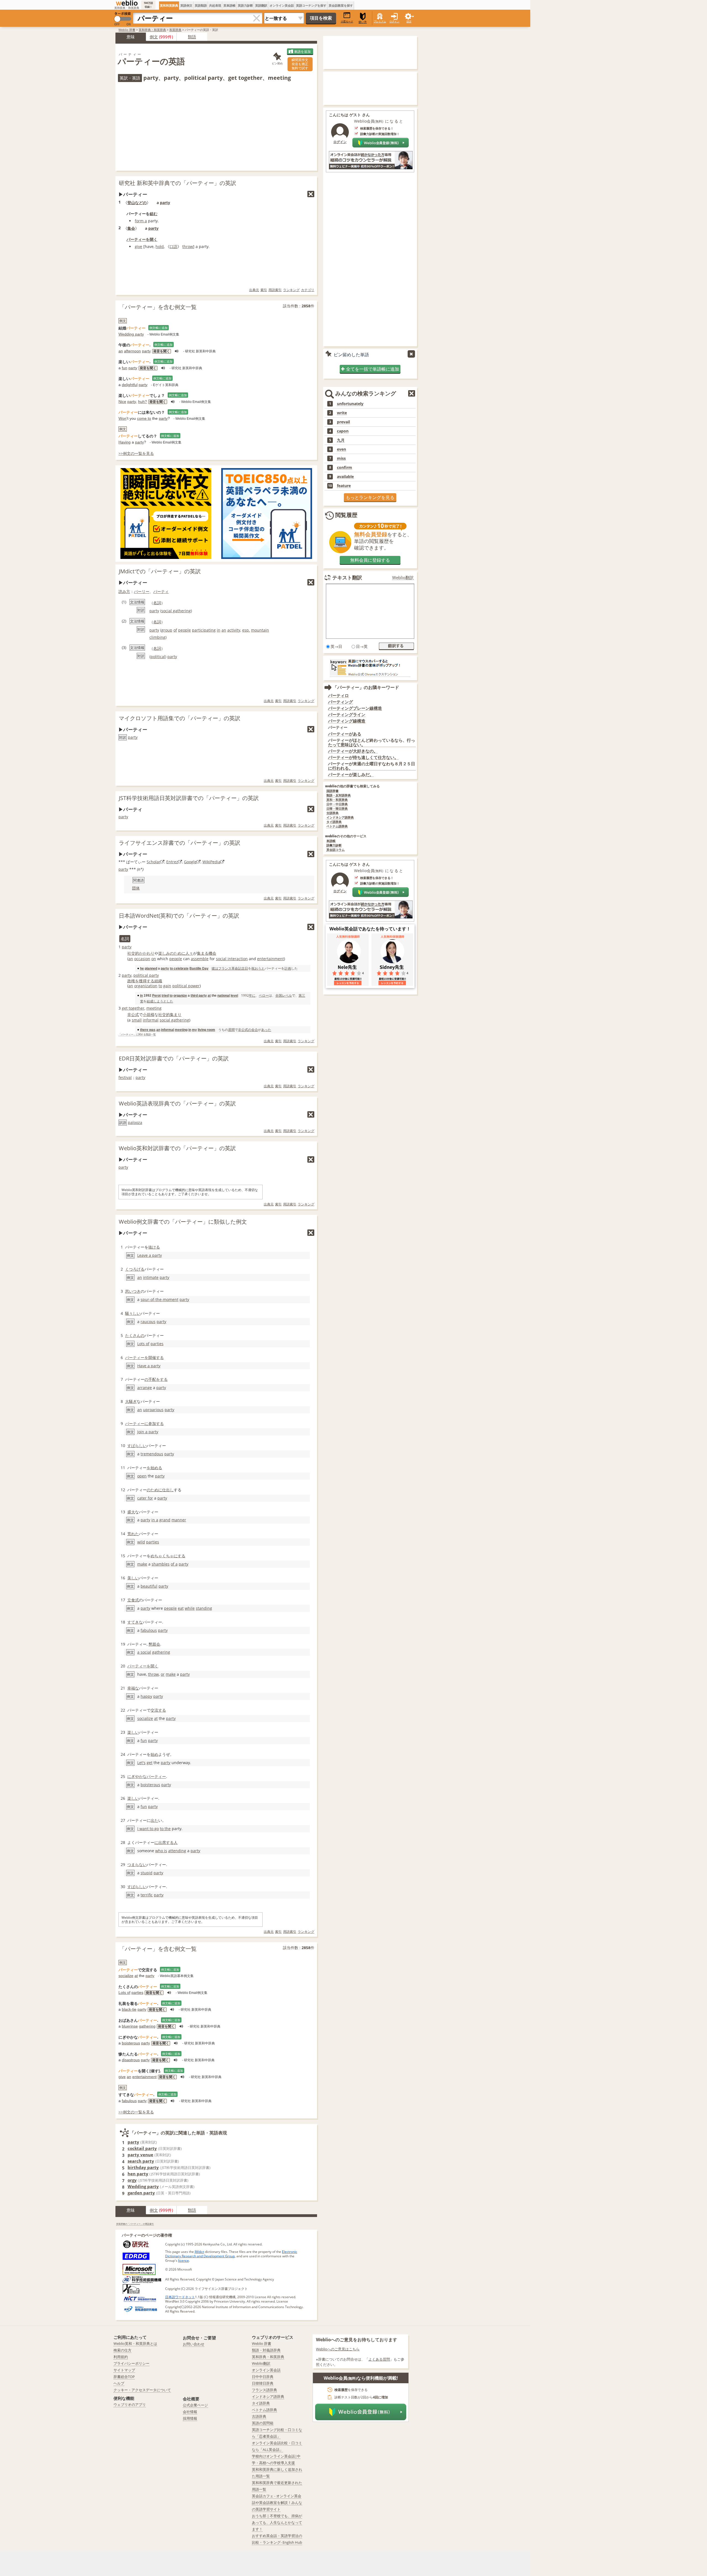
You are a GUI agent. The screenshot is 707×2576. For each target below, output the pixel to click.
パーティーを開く (142, 239)
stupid (147, 1873)
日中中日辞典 (263, 2377)
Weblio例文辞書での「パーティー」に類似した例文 (183, 1222)
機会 (212, 953)
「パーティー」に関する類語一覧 (137, 1035)
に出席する (164, 1842)
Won (122, 418)
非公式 (133, 1014)
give (139, 246)
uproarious (153, 1410)
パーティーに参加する (144, 1423)
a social (144, 1652)
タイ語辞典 (334, 822)
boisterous (150, 1785)
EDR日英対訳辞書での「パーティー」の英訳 (174, 1058)
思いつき (133, 1291)
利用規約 (121, 2357)
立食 (131, 1600)
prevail (343, 422)
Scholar (154, 862)
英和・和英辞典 (337, 800)
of (175, 630)
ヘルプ (119, 2383)
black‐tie (129, 2009)
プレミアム (380, 21)
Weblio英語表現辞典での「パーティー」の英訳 (177, 1103)
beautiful (149, 1586)
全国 (279, 995)
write (342, 413)
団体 (136, 888)
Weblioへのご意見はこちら (338, 2349)
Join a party (148, 1432)
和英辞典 (175, 30)
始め (154, 1754)
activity (234, 630)
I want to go (148, 1829)
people (184, 630)
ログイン (394, 21)
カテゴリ (308, 290)
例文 (154, 37)
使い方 (363, 22)
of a (174, 1564)
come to (144, 418)
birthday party (143, 2167)
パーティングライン (347, 715)
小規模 (149, 1014)
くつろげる (135, 1269)
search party (141, 2161)
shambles (161, 1564)
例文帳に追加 (159, 328)
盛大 (131, 1512)
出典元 (254, 290)
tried (165, 995)
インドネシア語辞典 (340, 818)
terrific (147, 1895)
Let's (141, 1763)
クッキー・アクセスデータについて (142, 2390)
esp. (246, 630)
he (142, 968)
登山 (131, 203)
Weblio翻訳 (403, 578)
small (137, 1020)
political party (146, 975)
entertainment (271, 959)
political (158, 657)
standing (204, 1608)
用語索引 (275, 290)
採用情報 (190, 2418)
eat (181, 1608)
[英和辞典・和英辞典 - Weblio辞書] (127, 3)
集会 (131, 228)
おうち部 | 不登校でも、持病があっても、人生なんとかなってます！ (277, 2522)
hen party (138, 2174)
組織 (158, 981)
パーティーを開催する (144, 1357)
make (142, 1564)
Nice (122, 402)
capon (343, 431)
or (163, 1674)
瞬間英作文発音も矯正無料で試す (300, 64)
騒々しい (133, 1313)
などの (141, 203)
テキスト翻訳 (347, 577)
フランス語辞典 (264, 2390)
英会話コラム (336, 850)
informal (151, 1020)
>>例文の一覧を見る (136, 453)
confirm (345, 468)
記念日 (243, 968)
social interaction (232, 959)
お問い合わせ (194, 2344)
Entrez (172, 862)
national (224, 995)
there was (148, 1030)
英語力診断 (245, 5)
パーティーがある (345, 734)
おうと (260, 968)
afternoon (132, 351)
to (160, 986)
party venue (140, 2155)
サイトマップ (124, 2370)
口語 (173, 246)
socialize (145, 1718)
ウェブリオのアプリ (130, 2405)
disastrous (131, 2060)
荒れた (133, 1534)
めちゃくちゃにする (168, 1556)
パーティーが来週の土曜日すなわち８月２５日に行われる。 (372, 766)
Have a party (149, 1366)
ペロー (264, 995)
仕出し (168, 1490)
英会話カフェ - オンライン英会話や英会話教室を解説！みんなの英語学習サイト (277, 2503)
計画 (288, 968)
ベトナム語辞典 (337, 826)
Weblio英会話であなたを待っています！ (370, 929)
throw (188, 246)
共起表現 (215, 5)
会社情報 (190, 2412)
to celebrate (179, 968)
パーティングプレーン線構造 (355, 708)
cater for (145, 1498)
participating (204, 630)
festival (125, 1077)
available (345, 477)
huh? (143, 402)
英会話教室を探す (341, 5)
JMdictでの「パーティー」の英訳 (160, 571)
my (194, 1030)
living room (206, 1030)
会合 (255, 1030)
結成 (150, 1001)
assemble (200, 959)
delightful (130, 385)
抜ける (154, 1247)
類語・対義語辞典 (266, 2350)
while (190, 1608)
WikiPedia (211, 862)
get (150, 1763)
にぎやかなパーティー (147, 1776)
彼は (215, 968)
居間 (231, 1030)
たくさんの (135, 1335)
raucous (148, 1322)
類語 (192, 37)
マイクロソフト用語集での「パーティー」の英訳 (180, 718)
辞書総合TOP (124, 2377)
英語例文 (186, 5)
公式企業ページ (195, 2405)
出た (154, 1820)
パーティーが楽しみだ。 (351, 774)
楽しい (133, 1732)
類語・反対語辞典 (339, 795)
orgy (132, 2180)
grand (165, 1520)
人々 (189, 953)
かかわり (147, 953)
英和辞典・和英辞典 (152, 30)
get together (133, 1008)
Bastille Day (199, 968)
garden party (141, 2193)
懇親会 (154, 1644)
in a (155, 1520)
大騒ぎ (131, 1401)
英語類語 (201, 5)
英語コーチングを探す (311, 5)
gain (167, 986)
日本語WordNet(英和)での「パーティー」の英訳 (179, 916)
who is (161, 1851)
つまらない (137, 1864)
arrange (145, 1388)
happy (146, 1696)
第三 (302, 995)
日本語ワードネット (180, 2297)
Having (125, 442)
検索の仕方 (122, 2350)
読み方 (124, 591)
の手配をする (156, 1379)
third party (199, 995)
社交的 (133, 953)
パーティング (341, 702)
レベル (287, 995)
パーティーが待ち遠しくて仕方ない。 (363, 757)
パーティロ (338, 696)
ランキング (291, 290)
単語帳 (331, 841)
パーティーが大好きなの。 (353, 751)
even (341, 449)
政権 (131, 981)
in (219, 630)
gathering (161, 1652)
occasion (142, 959)
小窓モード (347, 21)
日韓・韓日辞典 (337, 809)
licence (184, 2260)
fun (125, 368)
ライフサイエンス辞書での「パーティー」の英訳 (180, 843)
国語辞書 (333, 791)
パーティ (161, 591)
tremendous (152, 1454)
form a (141, 221)
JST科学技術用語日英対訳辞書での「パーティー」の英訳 (189, 798)
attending (177, 1851)
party (165, 203)
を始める (154, 1468)
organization (146, 986)
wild (141, 1542)
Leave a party (150, 1255)
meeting (154, 1008)
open (142, 1476)
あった (266, 1030)
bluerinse (130, 2026)
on (154, 959)
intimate (151, 1277)
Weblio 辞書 (127, 30)
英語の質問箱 (263, 2423)
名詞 (157, 603)
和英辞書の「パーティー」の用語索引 (135, 2224)
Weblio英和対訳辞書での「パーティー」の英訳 (177, 1148)
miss (341, 458)
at (209, 995)
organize (180, 995)
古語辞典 (333, 813)
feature (344, 486)
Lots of (143, 1344)
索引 (264, 290)
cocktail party (142, 2148)
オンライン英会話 (282, 5)
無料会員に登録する (370, 560)
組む (154, 214)
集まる (203, 953)
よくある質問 (379, 2359)
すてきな (135, 1622)
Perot (156, 995)
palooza (135, 1122)
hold (160, 246)
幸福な (133, 1688)
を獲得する (145, 981)
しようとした (163, 1001)
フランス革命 (228, 968)
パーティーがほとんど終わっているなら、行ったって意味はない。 (372, 742)
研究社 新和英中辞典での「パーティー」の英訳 (177, 183)
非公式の (245, 1030)
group (167, 630)
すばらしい (137, 1446)
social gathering (176, 611)
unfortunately (350, 404)
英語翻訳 (261, 5)
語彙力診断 (334, 845)
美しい (133, 1578)
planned (151, 968)
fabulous (149, 1630)
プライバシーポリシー (131, 2363)
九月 (341, 440)
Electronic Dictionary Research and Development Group (231, 2254)
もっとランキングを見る (370, 497)
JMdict (199, 2252)
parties (157, 1344)
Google (190, 862)
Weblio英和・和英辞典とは (135, 2343)
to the (165, 1829)
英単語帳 (229, 5)
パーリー (142, 591)
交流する (158, 1710)
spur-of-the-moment (159, 1299)
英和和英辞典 (169, 5)
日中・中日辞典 (337, 804)
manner (179, 1520)
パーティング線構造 (347, 721)
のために (178, 953)
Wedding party (131, 334)
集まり (176, 1014)
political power (186, 986)
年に (252, 995)
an (121, 351)
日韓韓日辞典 (263, 2383)
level (234, 995)
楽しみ (164, 953)
